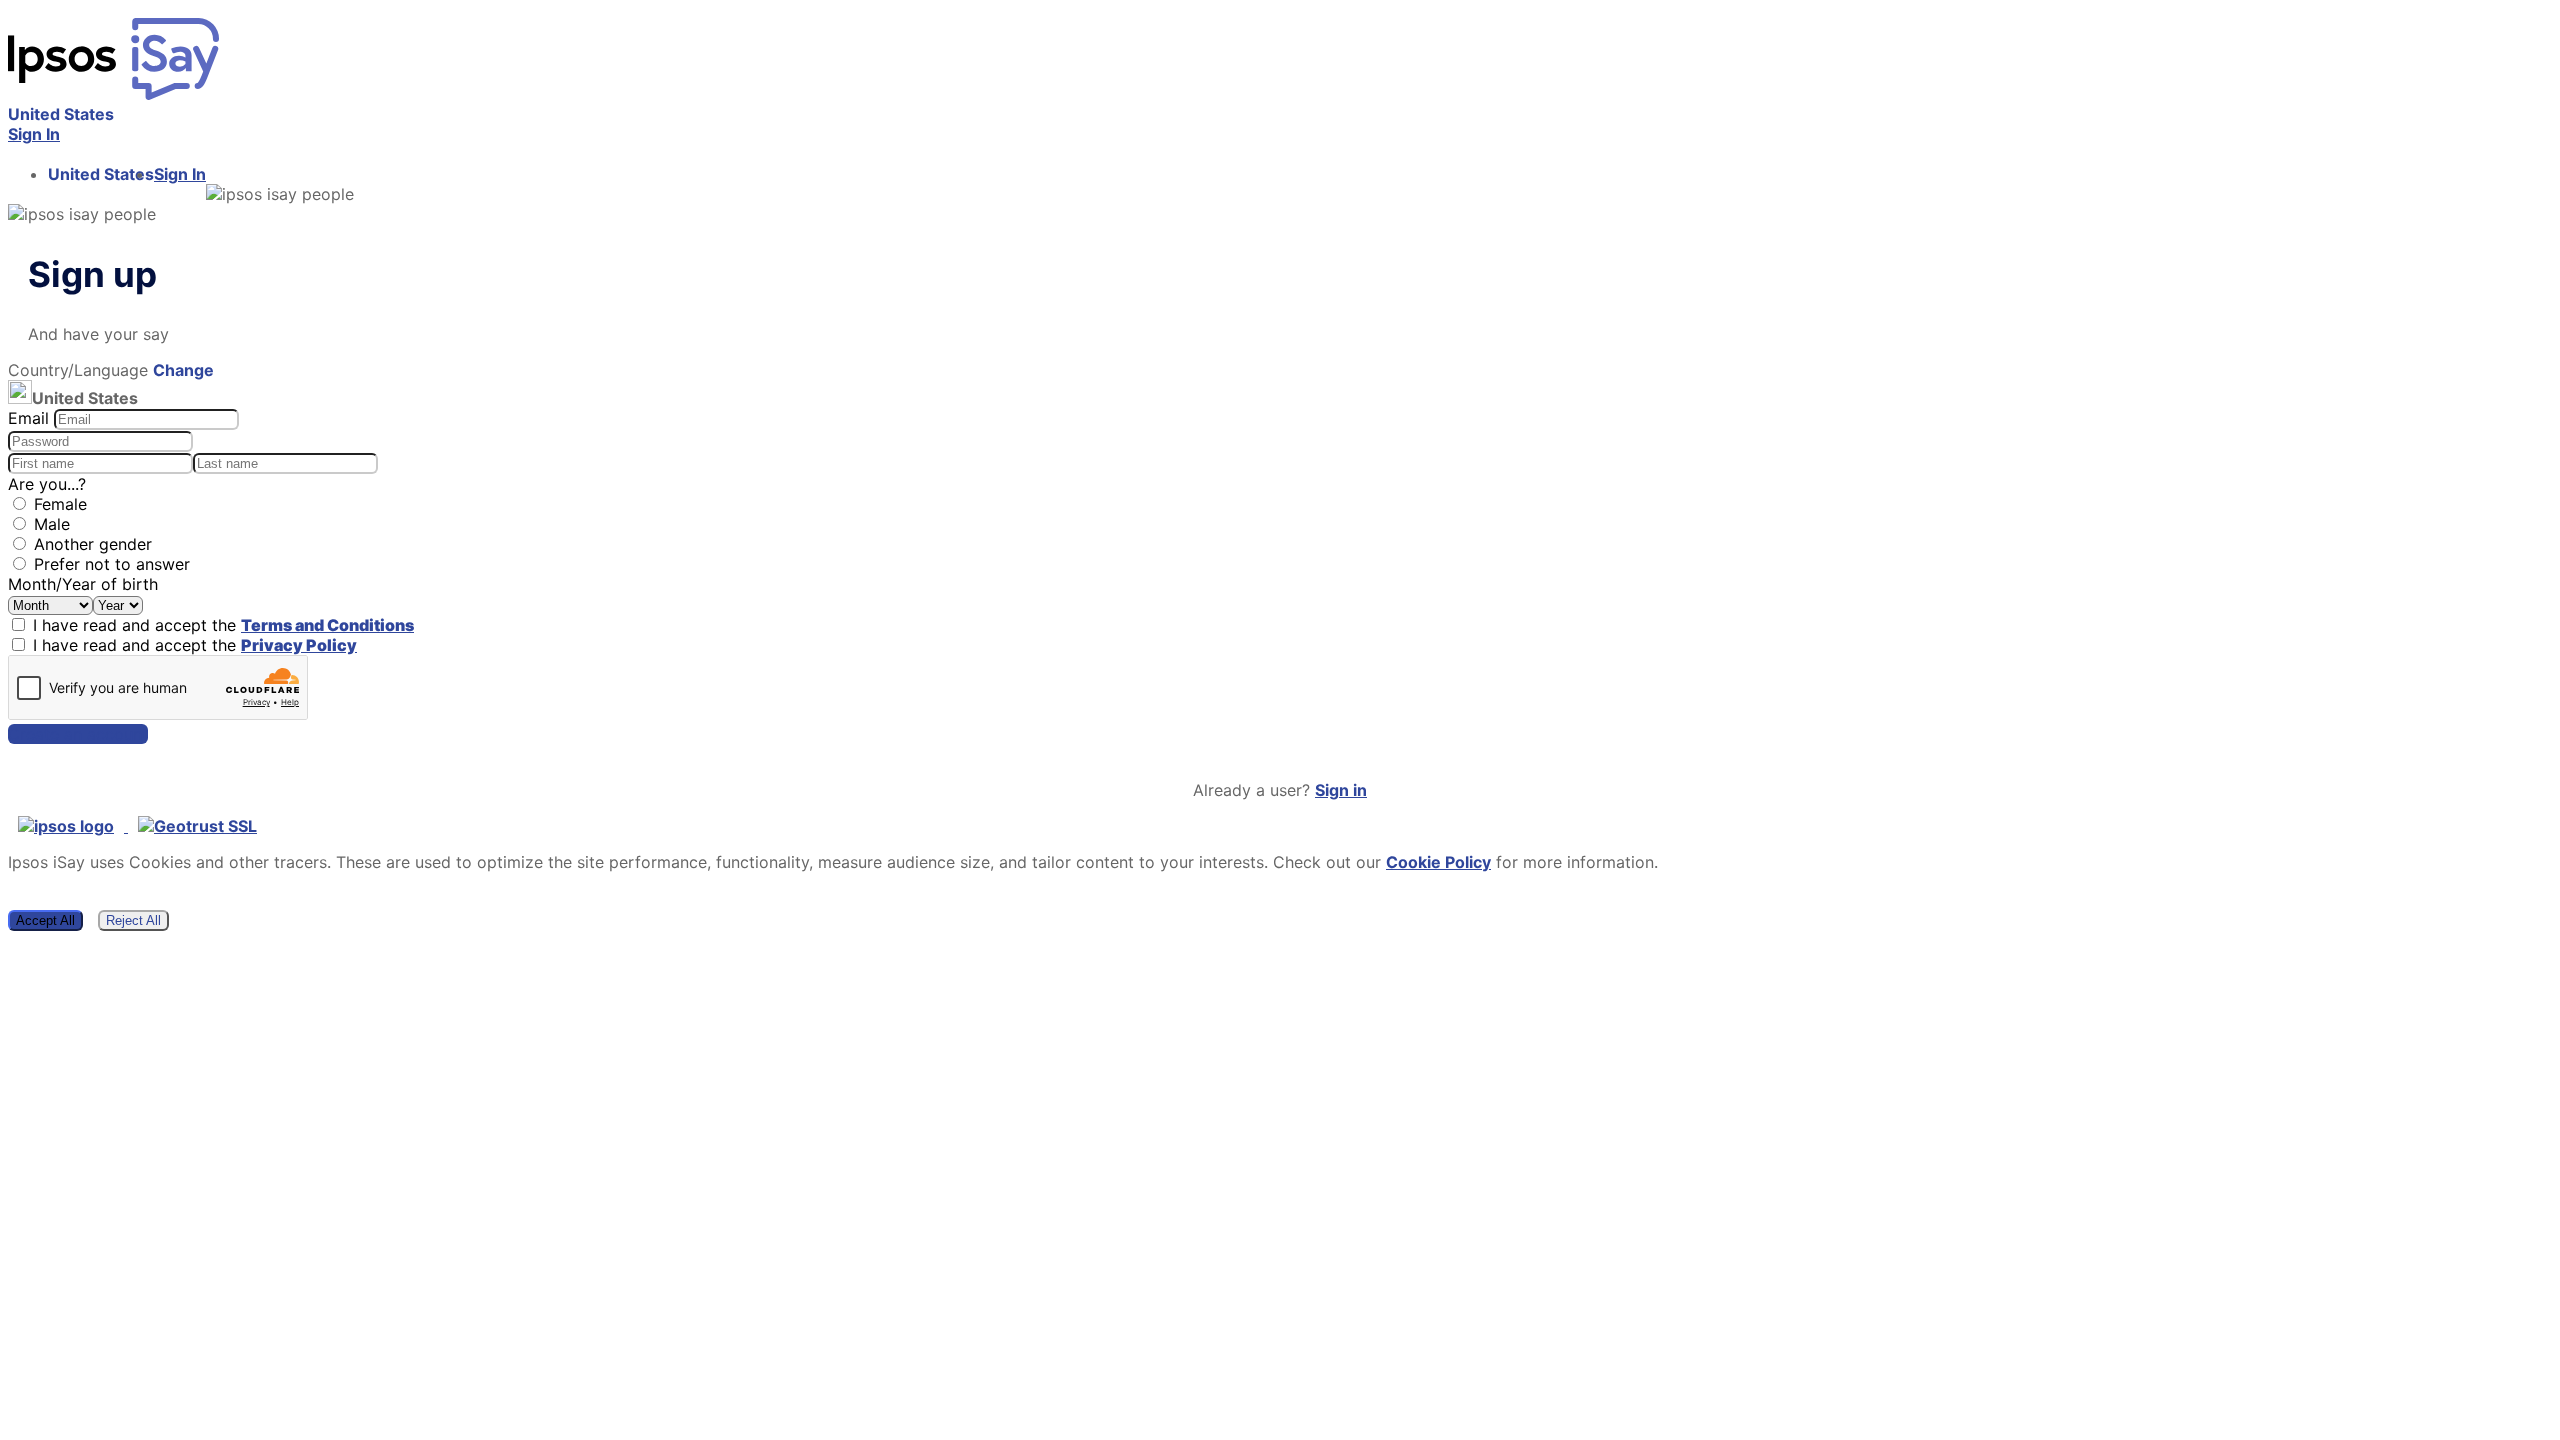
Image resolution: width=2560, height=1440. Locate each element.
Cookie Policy (1438, 862)
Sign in (1341, 790)
